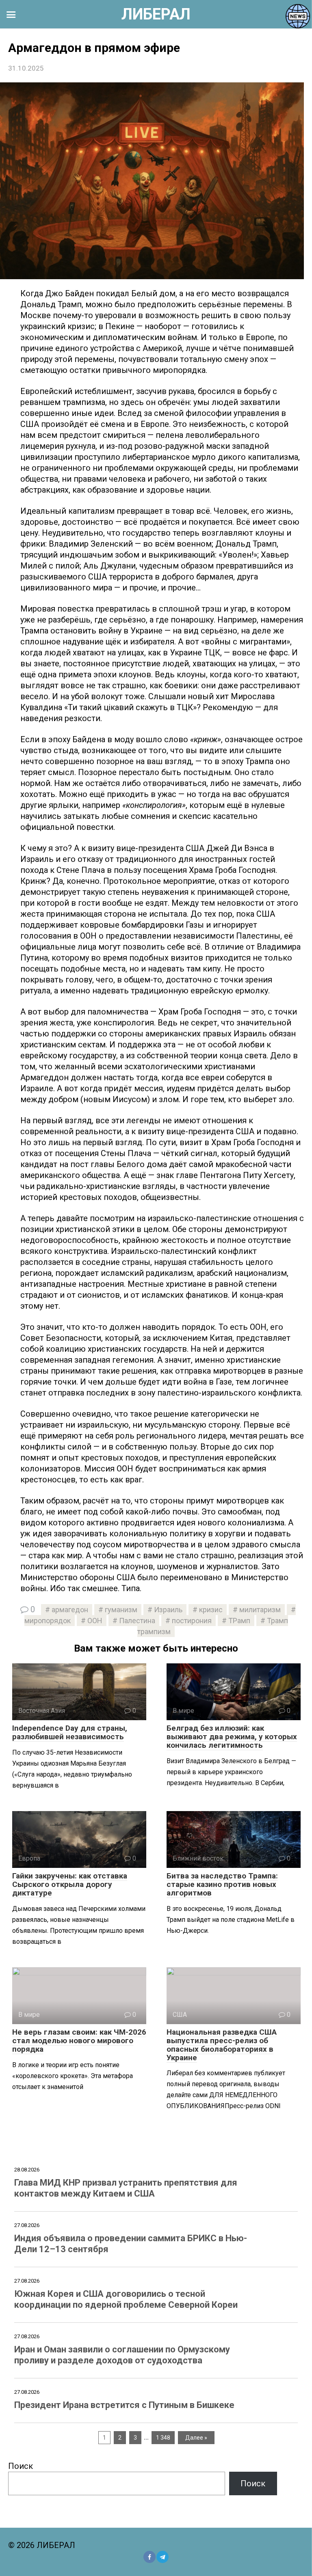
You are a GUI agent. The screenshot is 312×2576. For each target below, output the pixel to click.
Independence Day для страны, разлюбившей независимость (70, 1732)
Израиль (168, 1610)
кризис (211, 1610)
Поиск (21, 2466)
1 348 (163, 2438)
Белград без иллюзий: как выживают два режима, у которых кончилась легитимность (232, 1737)
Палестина (137, 1621)
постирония (192, 1621)
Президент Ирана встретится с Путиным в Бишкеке (124, 2405)
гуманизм (121, 1610)
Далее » (196, 2438)
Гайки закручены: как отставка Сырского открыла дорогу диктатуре (70, 1884)
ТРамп (239, 1621)
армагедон (70, 1610)
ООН (95, 1621)
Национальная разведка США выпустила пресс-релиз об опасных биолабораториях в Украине (222, 2045)
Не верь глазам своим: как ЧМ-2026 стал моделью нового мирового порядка (79, 2041)
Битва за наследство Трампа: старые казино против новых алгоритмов (222, 1884)
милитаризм (260, 1610)
